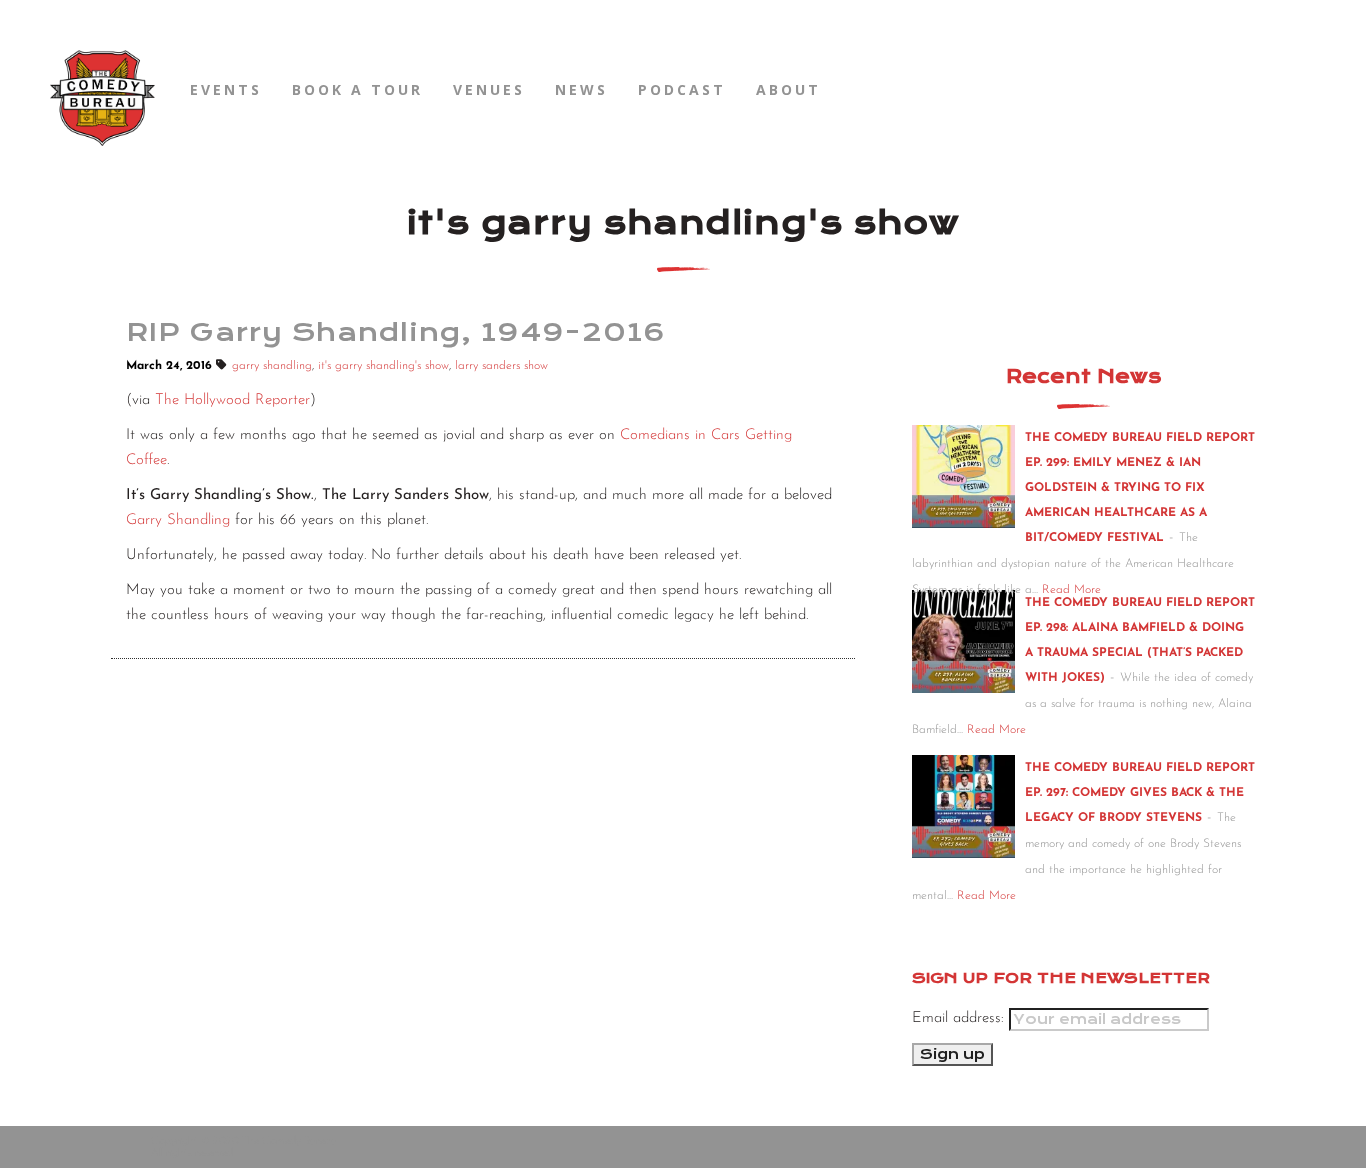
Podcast (682, 89)
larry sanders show (501, 366)
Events (226, 89)
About (788, 89)
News (581, 89)
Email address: (960, 1018)
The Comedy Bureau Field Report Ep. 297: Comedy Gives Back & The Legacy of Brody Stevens (1140, 793)
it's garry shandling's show (383, 366)
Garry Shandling (178, 520)
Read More (996, 730)
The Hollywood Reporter (232, 400)
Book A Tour (357, 89)
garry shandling (272, 366)
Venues (489, 89)
